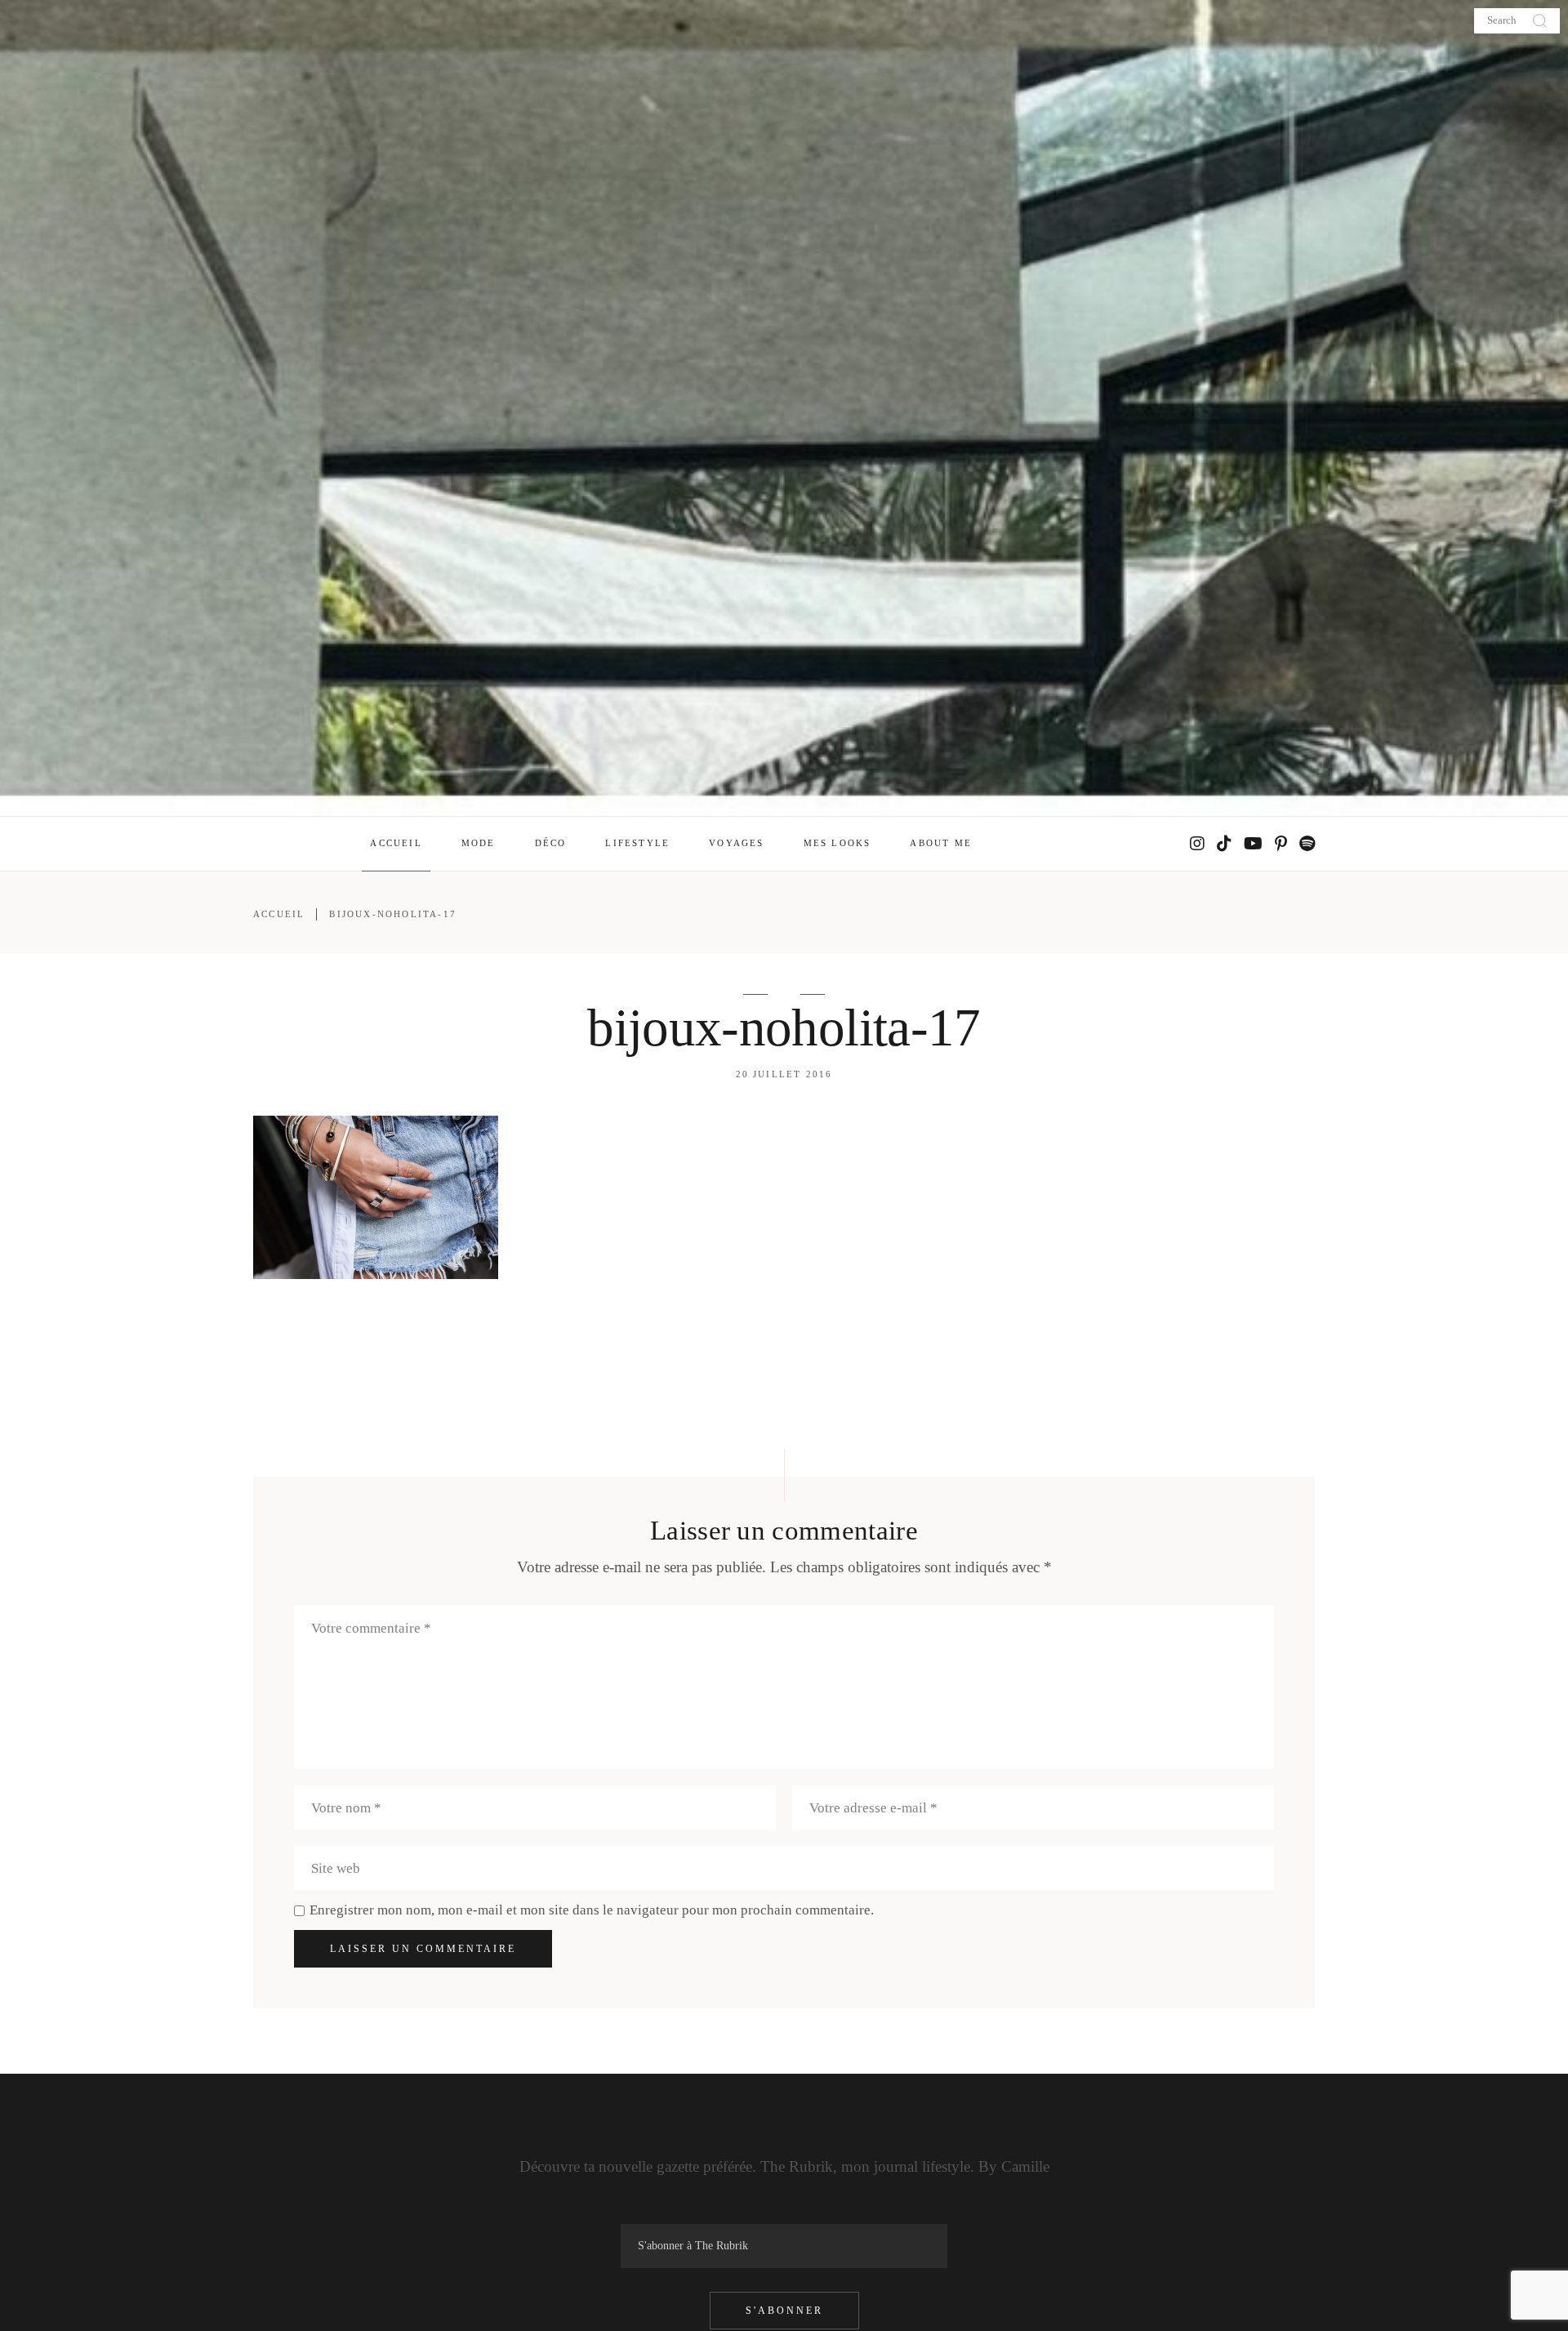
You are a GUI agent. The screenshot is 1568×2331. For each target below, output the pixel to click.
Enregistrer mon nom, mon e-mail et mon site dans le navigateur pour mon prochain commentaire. (592, 1910)
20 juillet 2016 (784, 1074)
